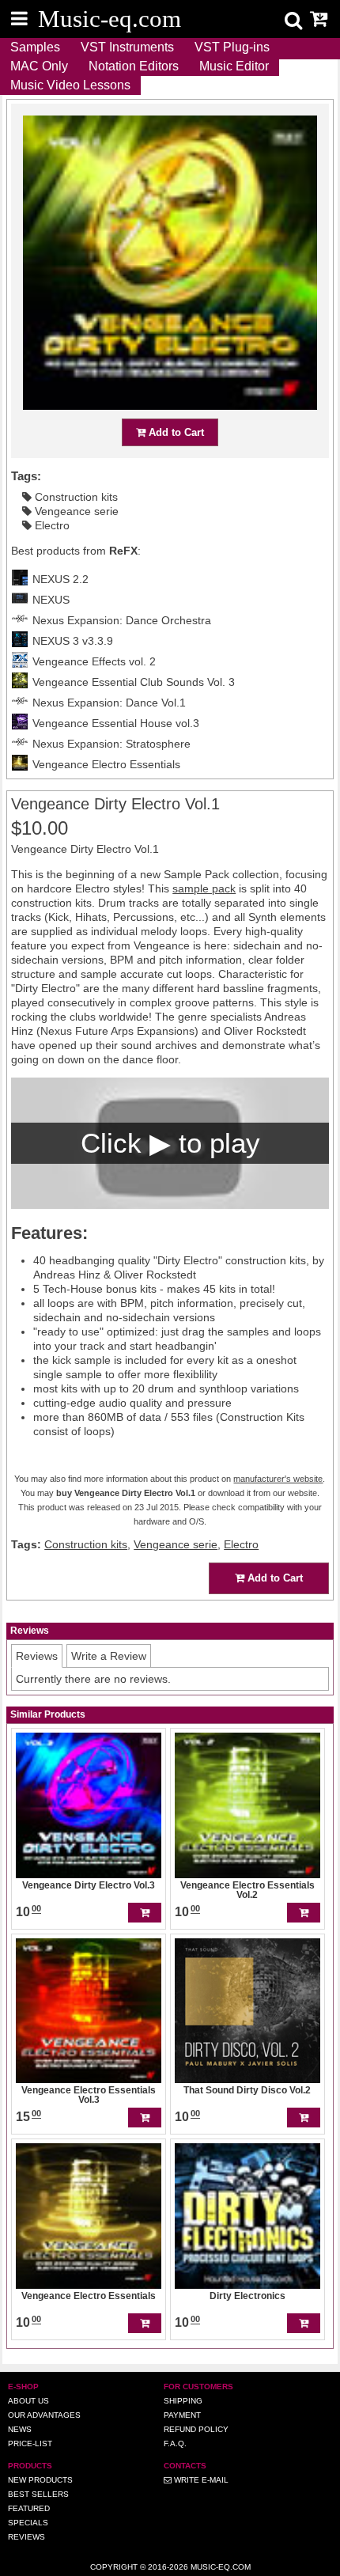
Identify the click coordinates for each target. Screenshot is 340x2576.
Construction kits (76, 497)
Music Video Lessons (70, 85)
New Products (40, 2480)
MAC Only (39, 66)
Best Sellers (38, 2494)
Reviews (26, 2537)
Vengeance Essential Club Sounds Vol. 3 (134, 682)
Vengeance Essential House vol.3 (116, 723)
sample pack (204, 888)
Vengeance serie (77, 511)
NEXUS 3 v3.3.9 (73, 641)
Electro (52, 525)
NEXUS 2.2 (60, 579)
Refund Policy (196, 2429)
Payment (182, 2415)
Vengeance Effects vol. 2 (94, 661)
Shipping (183, 2401)
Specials (28, 2523)
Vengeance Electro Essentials (106, 764)
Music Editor (234, 66)
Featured (29, 2508)
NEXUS (51, 600)
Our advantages (44, 2415)
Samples (35, 47)
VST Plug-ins (232, 47)
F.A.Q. (175, 2443)
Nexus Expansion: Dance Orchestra (122, 620)
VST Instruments (127, 47)
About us (28, 2401)
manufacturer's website (278, 1479)
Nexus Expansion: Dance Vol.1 (109, 703)
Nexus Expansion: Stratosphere (111, 744)
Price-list (30, 2443)
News (20, 2429)
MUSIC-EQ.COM (221, 2567)
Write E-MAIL (200, 2480)
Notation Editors (134, 66)
